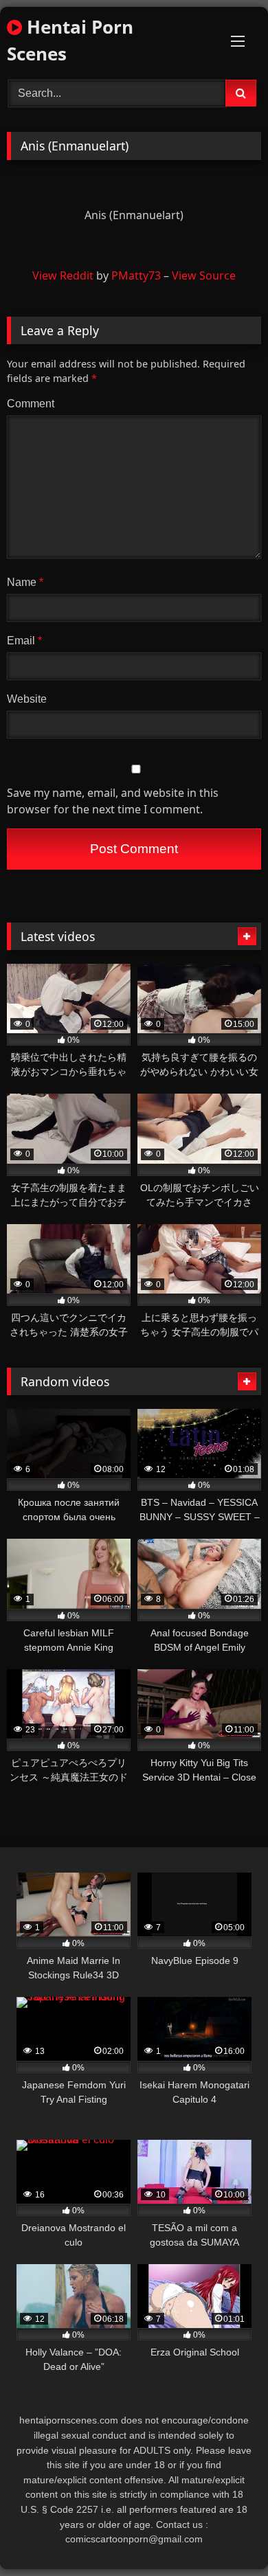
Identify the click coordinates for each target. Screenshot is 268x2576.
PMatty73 (136, 275)
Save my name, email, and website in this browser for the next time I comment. (113, 801)
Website (27, 699)
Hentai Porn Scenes (70, 40)
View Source (204, 275)
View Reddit (63, 275)
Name (25, 582)
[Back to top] (225, 2535)
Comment (31, 404)
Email (24, 641)
